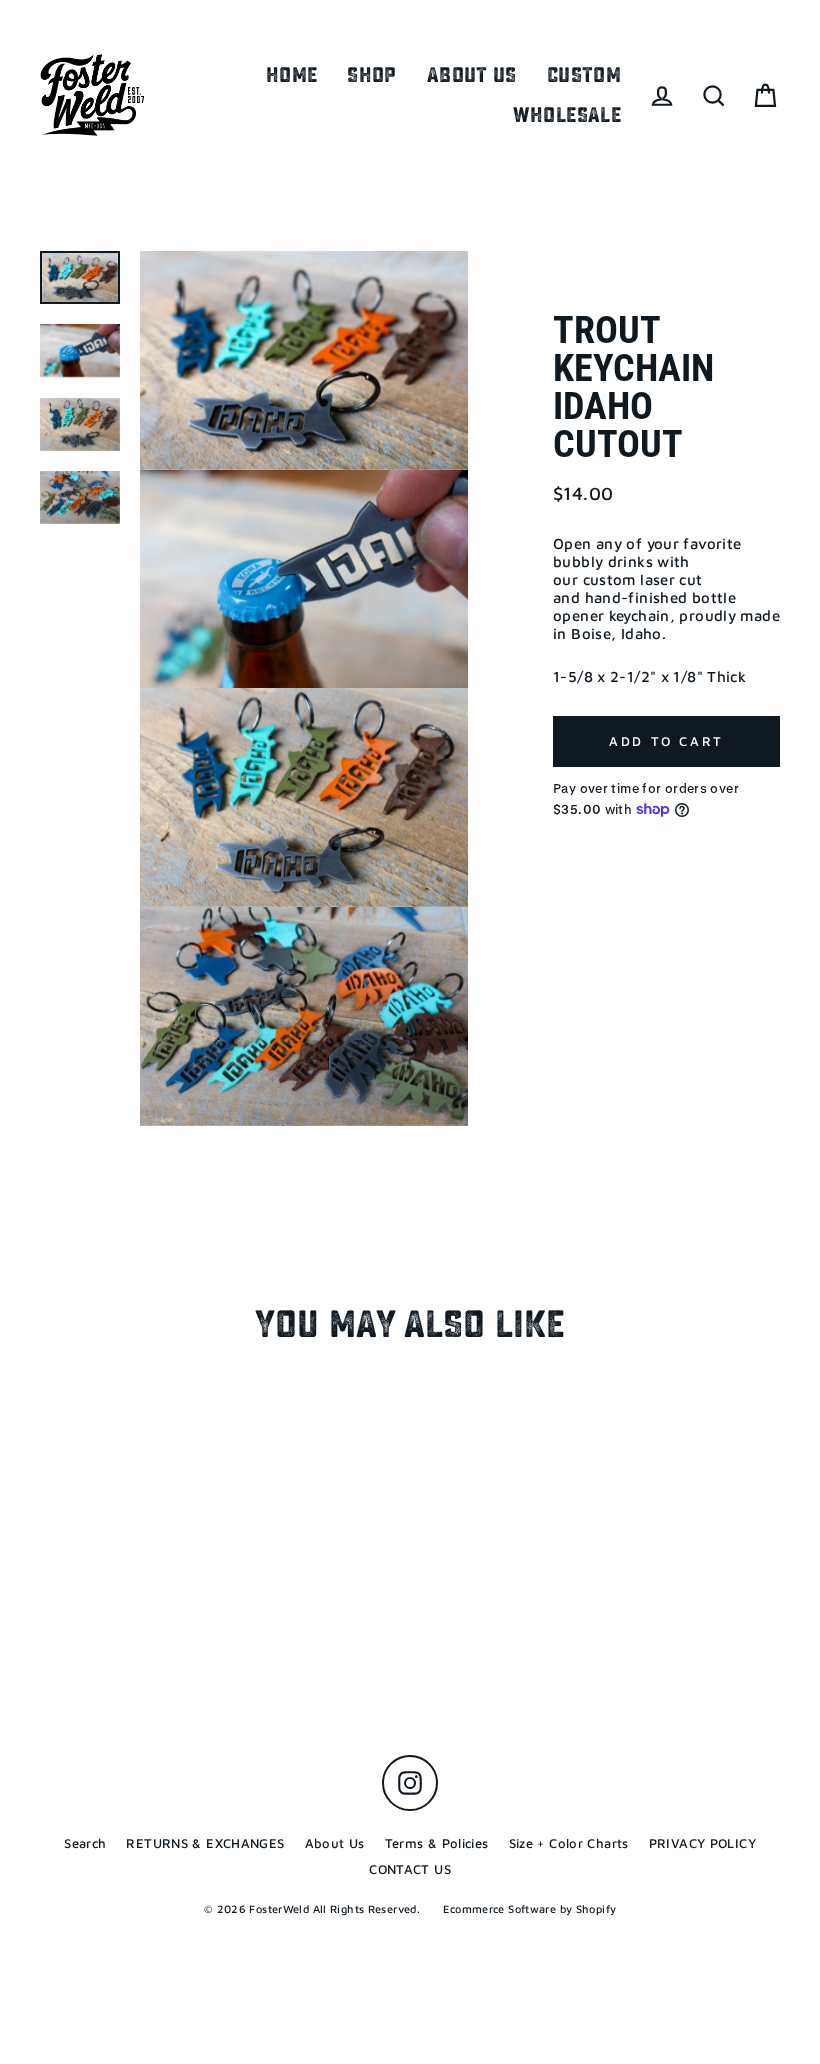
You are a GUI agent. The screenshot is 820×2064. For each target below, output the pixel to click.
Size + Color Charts (569, 1843)
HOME (292, 75)
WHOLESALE (567, 115)
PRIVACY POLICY (702, 1843)
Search (85, 1843)
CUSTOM (584, 75)
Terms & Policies (437, 1843)
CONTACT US (410, 1869)
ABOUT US (472, 75)
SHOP (372, 75)
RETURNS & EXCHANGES (205, 1843)
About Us (335, 1843)
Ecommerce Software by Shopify (529, 1908)
